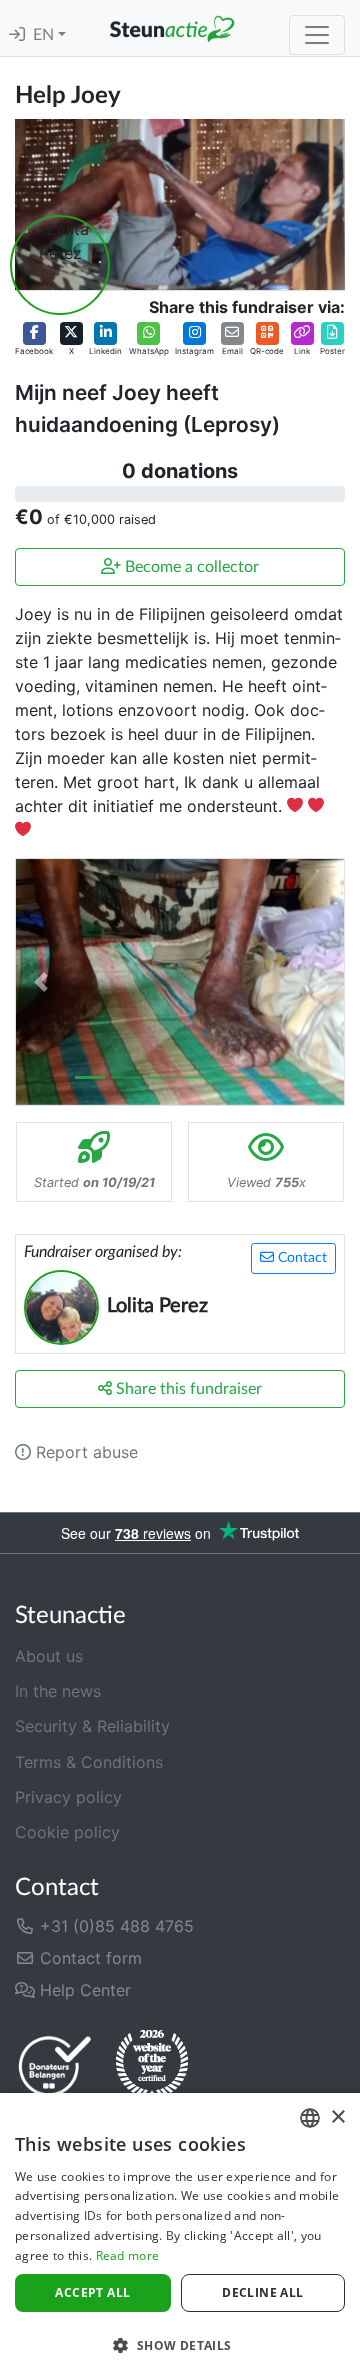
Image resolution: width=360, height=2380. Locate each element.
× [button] (337, 2117)
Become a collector (190, 567)
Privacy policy (68, 1797)
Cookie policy (67, 1832)
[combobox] (310, 2118)
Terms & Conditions (89, 1762)
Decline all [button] (262, 2292)
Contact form (88, 1958)
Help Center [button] (83, 1990)
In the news (58, 1691)
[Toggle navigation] (317, 35)
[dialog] (180, 2236)
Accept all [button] (92, 2292)
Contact (300, 1258)
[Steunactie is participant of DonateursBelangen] (55, 2065)
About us (49, 1656)
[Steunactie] (172, 28)
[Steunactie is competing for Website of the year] (152, 2065)
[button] (34, 340)
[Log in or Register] (17, 35)
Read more (128, 2255)
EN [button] (45, 35)
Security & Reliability (92, 1726)
